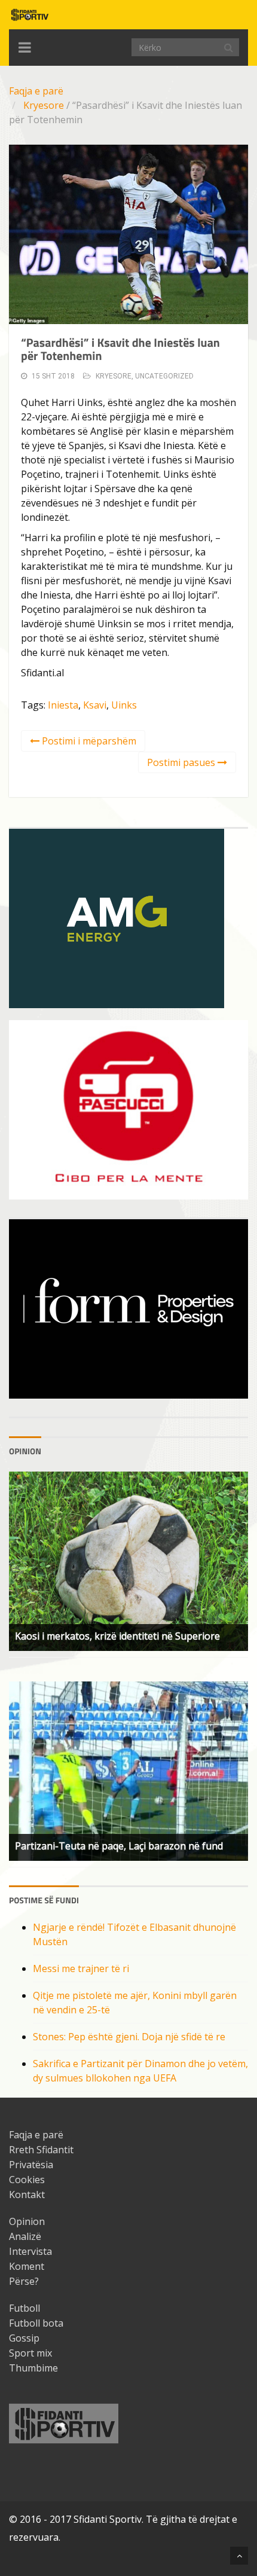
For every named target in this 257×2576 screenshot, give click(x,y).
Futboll (25, 2308)
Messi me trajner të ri (81, 1968)
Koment (27, 2266)
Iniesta (63, 705)
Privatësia (31, 2165)
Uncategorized (164, 376)
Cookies (27, 2180)
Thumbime (33, 2368)
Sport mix (30, 2353)
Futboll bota (36, 2323)
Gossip (24, 2338)
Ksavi (95, 705)
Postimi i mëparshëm (88, 741)
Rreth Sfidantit (41, 2150)
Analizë (25, 2236)
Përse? (24, 2281)
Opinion (27, 2221)
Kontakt (27, 2195)
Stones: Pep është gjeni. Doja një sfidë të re (129, 2037)
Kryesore (44, 105)
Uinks (124, 705)
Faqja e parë (36, 91)
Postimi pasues (182, 762)
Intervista (30, 2251)
